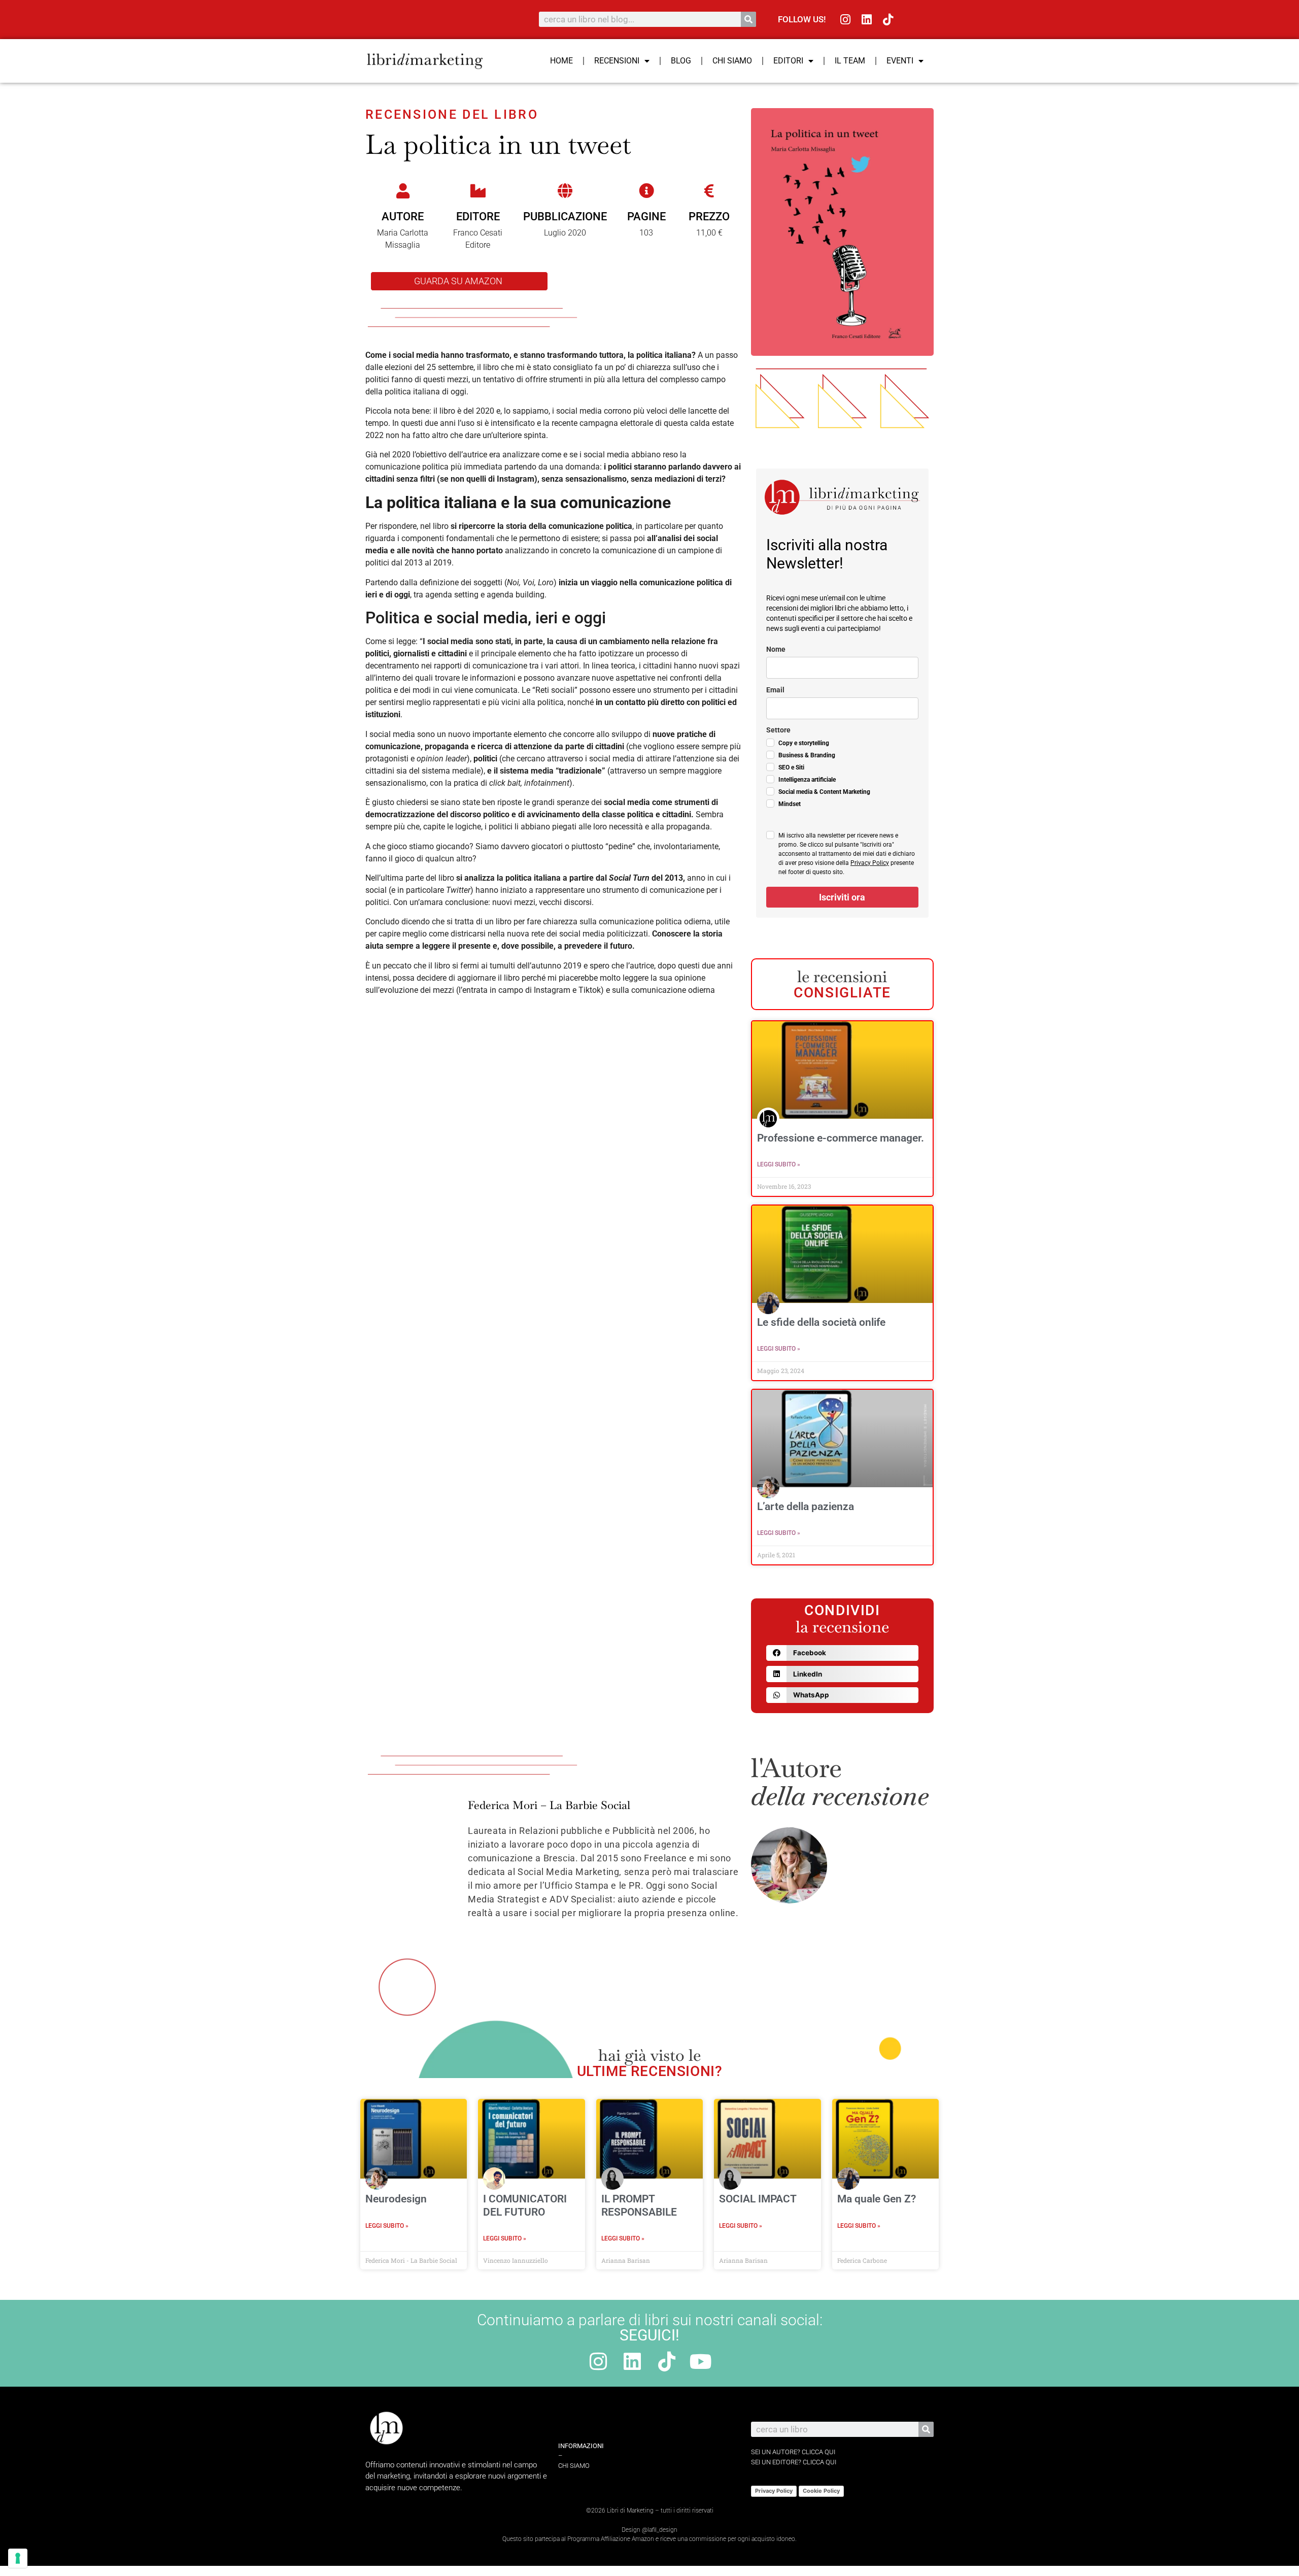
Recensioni (617, 61)
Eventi (900, 61)
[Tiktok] (888, 20)
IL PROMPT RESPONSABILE (639, 2205)
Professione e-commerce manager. (841, 1138)
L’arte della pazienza (806, 1507)
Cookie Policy (821, 2491)
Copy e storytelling (804, 743)
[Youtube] (701, 2362)
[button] (842, 1653)
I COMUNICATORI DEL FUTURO (525, 2205)
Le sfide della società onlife (821, 1322)
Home (561, 61)
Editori (788, 61)
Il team (850, 61)
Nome (776, 649)
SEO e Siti (791, 767)
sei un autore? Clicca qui (793, 2452)
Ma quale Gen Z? (877, 2199)
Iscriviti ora (842, 897)
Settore (778, 730)
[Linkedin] (867, 20)
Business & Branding (807, 755)
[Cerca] (748, 19)
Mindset (790, 804)
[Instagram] (846, 20)
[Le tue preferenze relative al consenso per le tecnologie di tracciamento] (18, 2558)
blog (681, 61)
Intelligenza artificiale (807, 780)
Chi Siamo (732, 61)
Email (775, 690)
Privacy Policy (870, 863)
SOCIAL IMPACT (758, 2199)
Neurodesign (396, 2199)
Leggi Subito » (779, 1164)
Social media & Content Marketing (824, 792)
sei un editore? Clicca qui (794, 2462)
